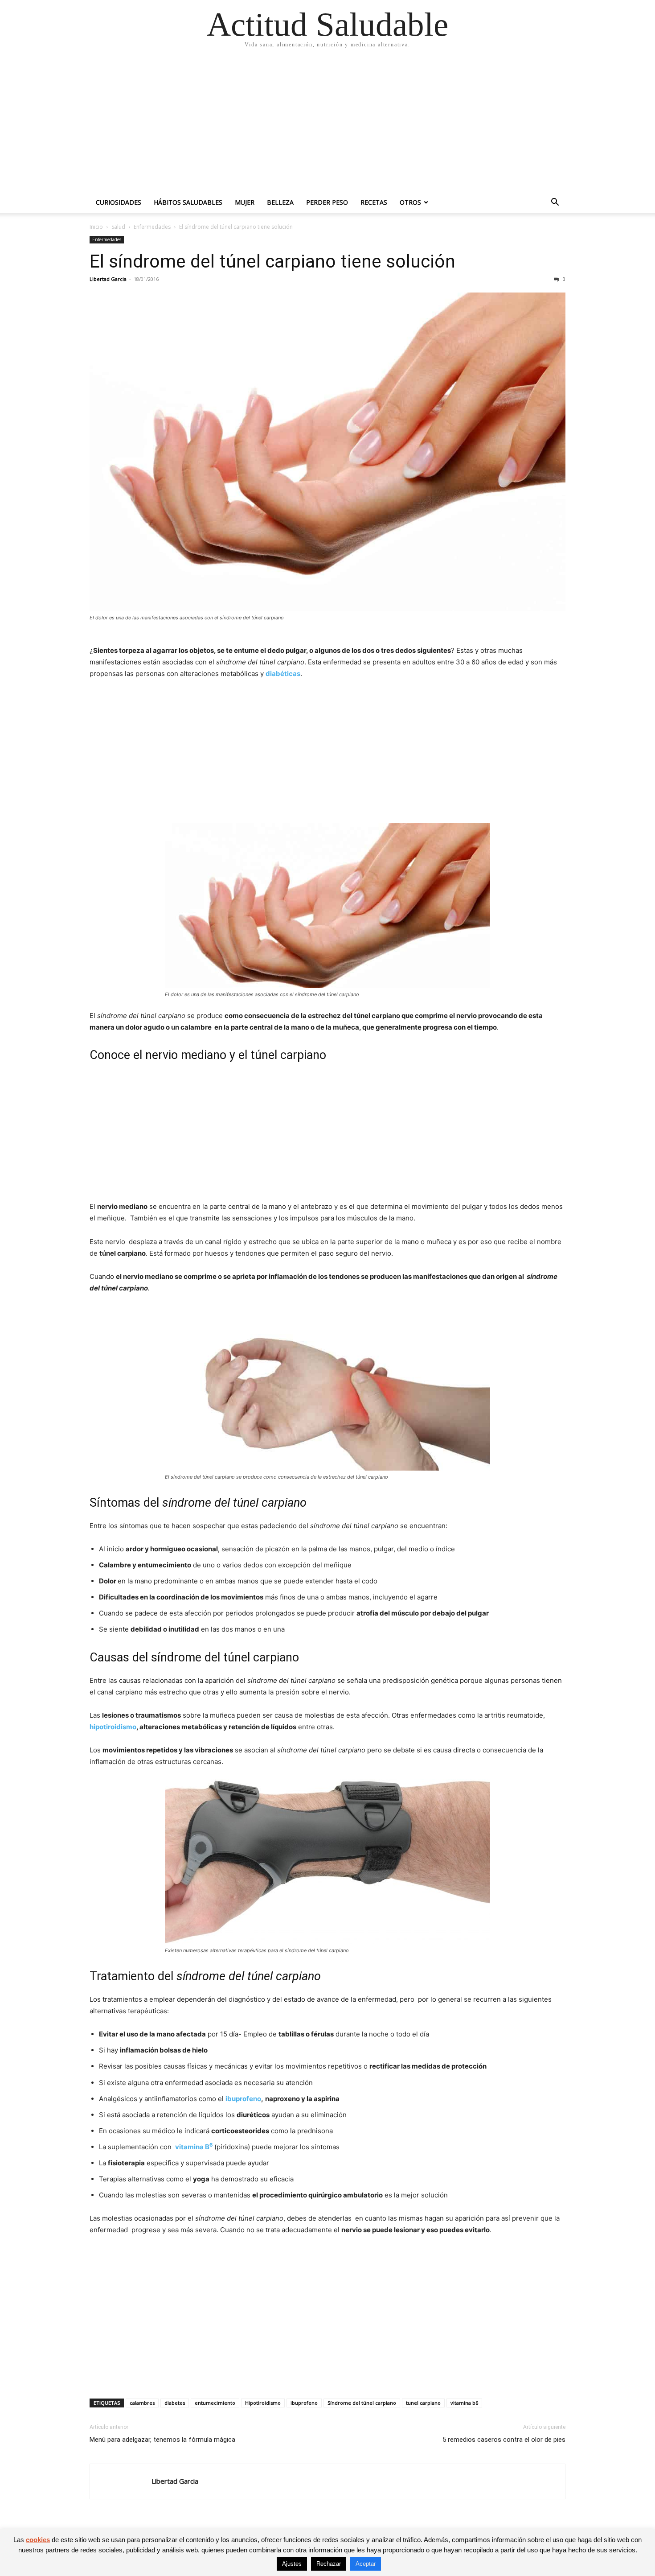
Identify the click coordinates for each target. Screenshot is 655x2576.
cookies (38, 2540)
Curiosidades (119, 202)
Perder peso (327, 202)
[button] (555, 203)
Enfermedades (152, 227)
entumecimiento (215, 2403)
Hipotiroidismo (263, 2403)
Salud (118, 227)
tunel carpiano (423, 2403)
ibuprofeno (243, 2099)
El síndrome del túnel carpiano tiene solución (272, 261)
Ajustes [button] (292, 2564)
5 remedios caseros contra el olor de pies (504, 2440)
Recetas (374, 202)
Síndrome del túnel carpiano (362, 2403)
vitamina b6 (464, 2403)
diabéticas (283, 674)
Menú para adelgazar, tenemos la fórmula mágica (162, 2440)
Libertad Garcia (108, 279)
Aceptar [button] (366, 2564)
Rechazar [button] (329, 2564)
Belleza (280, 202)
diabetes (175, 2403)
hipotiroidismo (113, 1727)
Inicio (96, 227)
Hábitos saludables (188, 202)
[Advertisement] (327, 125)
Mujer (245, 202)
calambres (142, 2403)
